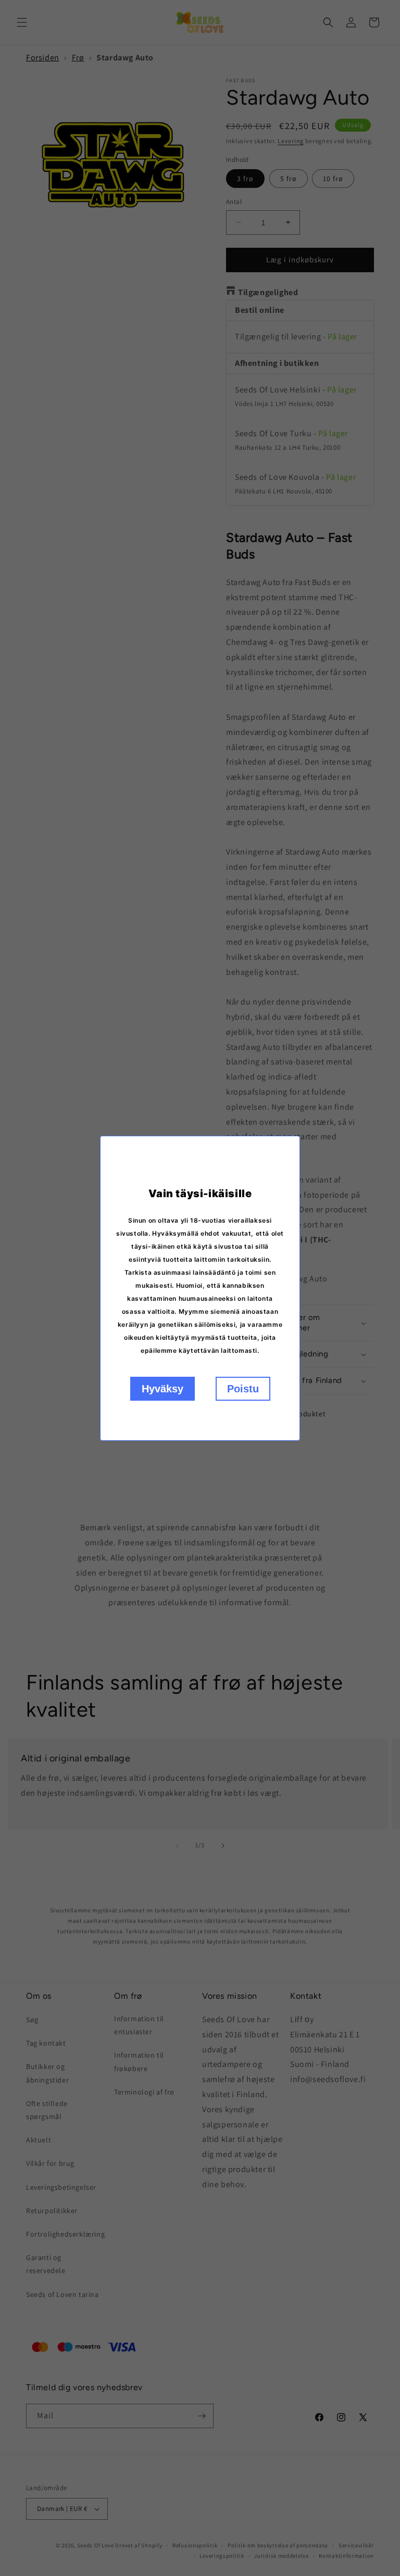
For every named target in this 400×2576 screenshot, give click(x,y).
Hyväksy (162, 1389)
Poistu (243, 1389)
